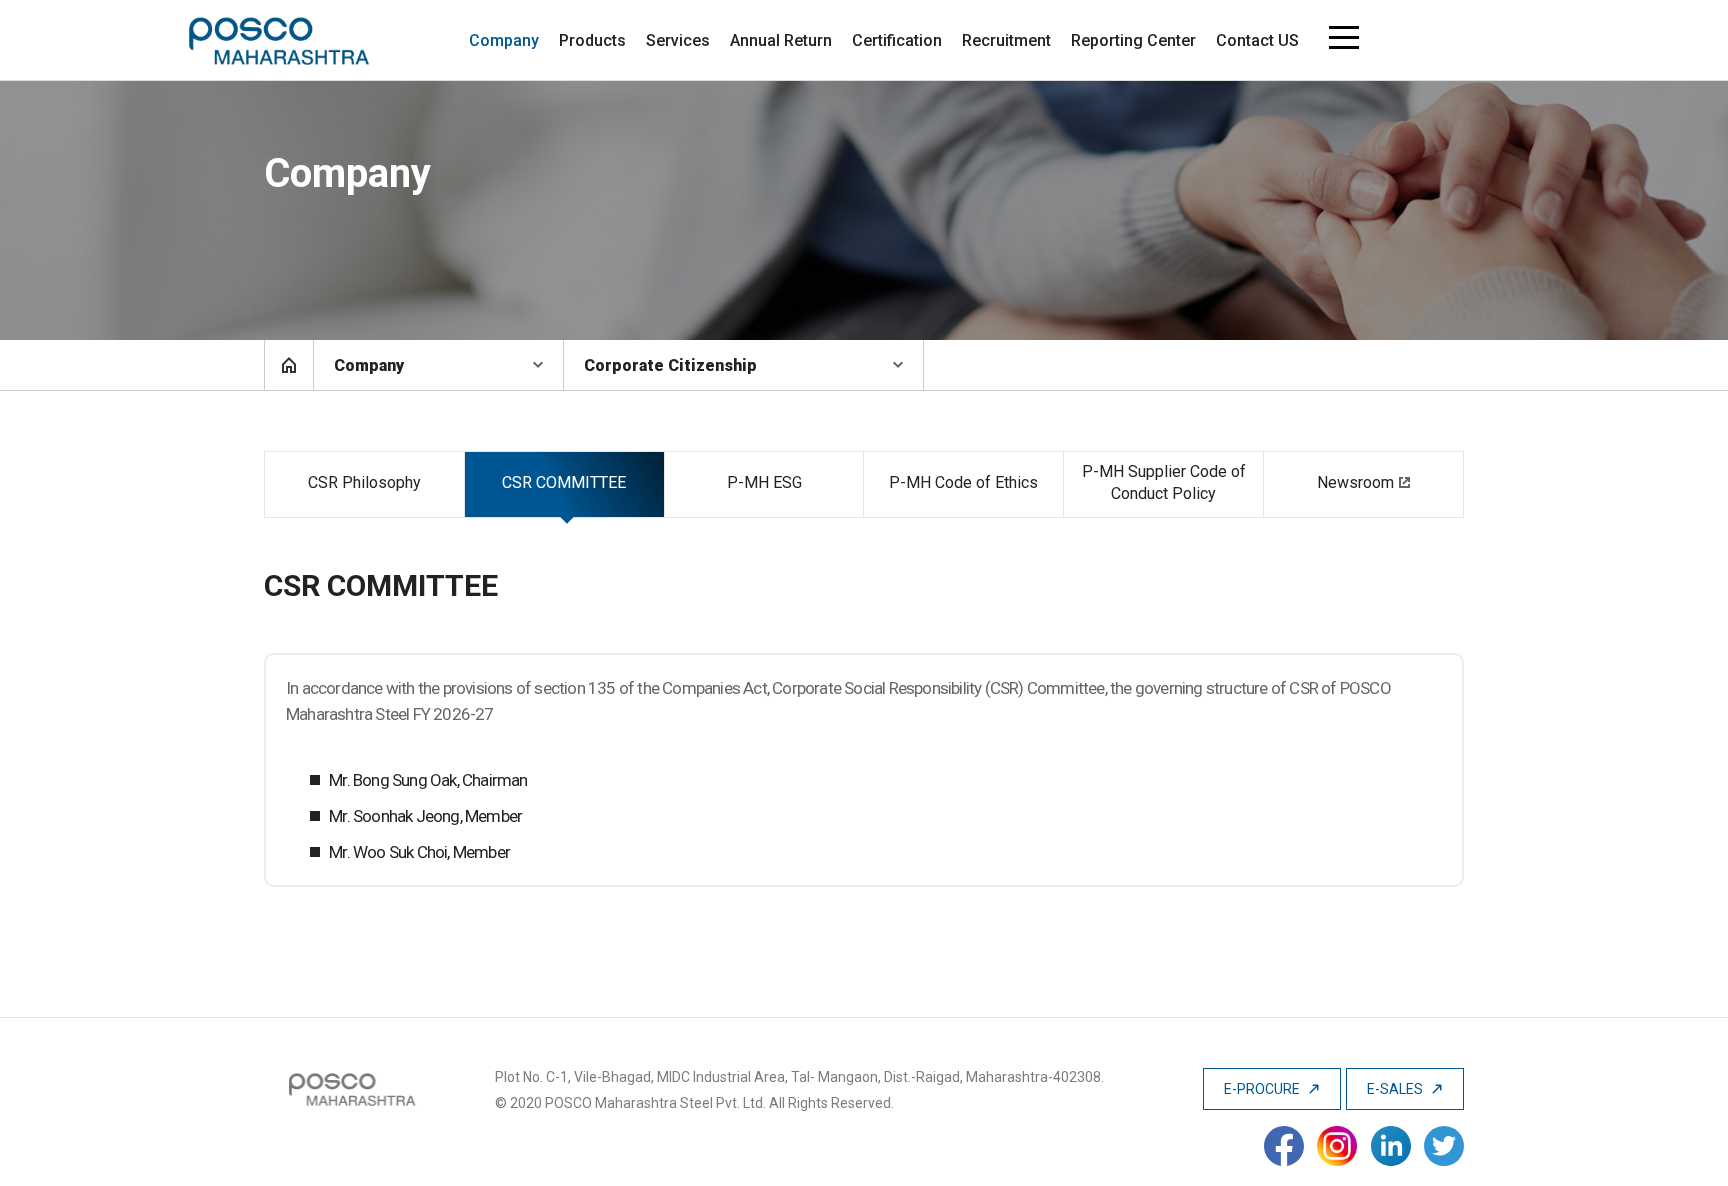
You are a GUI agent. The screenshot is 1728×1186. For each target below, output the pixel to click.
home (289, 365)
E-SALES (1396, 1089)
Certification (897, 40)
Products (592, 40)
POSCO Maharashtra (279, 40)
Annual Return (781, 40)
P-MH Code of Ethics (963, 482)
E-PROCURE (1263, 1089)
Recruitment (1006, 40)
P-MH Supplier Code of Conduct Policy (1164, 482)
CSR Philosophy (364, 482)
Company (504, 40)
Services (678, 40)
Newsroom (1355, 482)
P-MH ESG (764, 482)
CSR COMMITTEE (564, 482)
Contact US (1257, 40)
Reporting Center (1133, 40)
